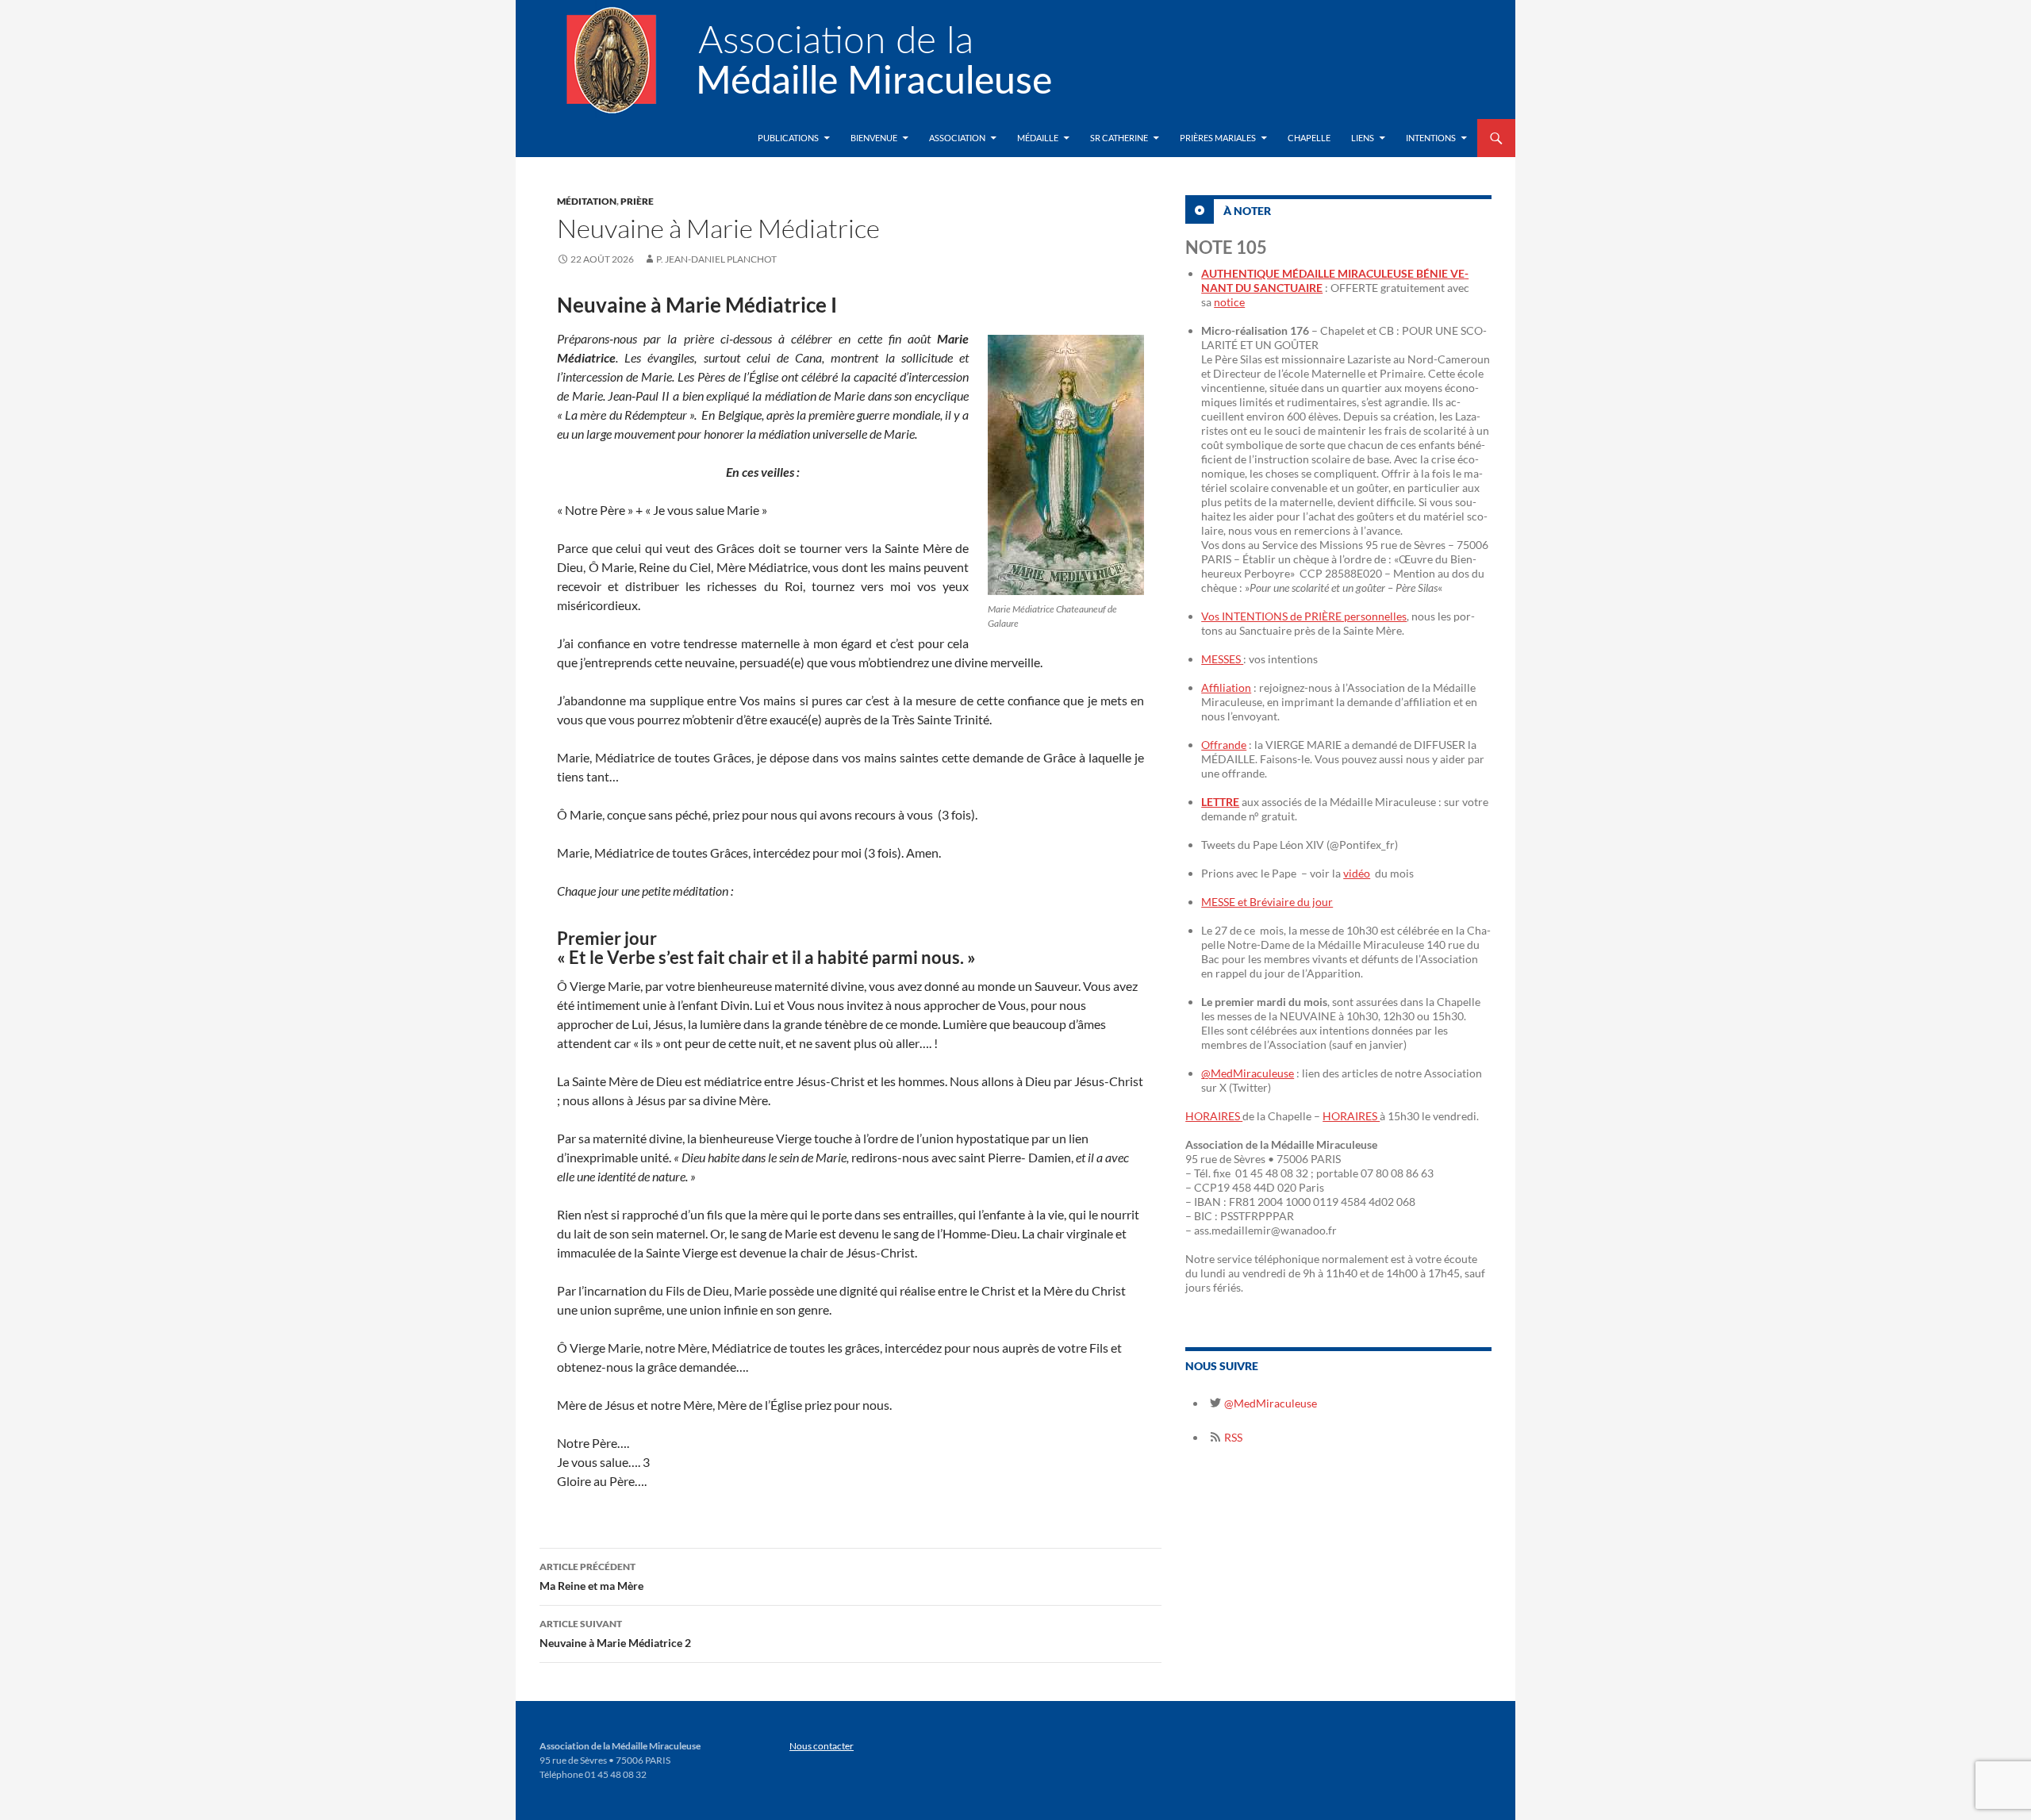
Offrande (1224, 745)
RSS (1232, 1437)
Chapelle (1309, 138)
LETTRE (1220, 802)
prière (637, 201)
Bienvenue (874, 138)
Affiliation (1226, 687)
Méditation (587, 201)
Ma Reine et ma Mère (591, 1576)
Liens (1363, 138)
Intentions (1431, 138)
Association (957, 138)
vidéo (1357, 873)
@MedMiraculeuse (1248, 1073)
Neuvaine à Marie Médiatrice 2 (615, 1634)
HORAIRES (1214, 1116)
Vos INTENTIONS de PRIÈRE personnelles (1304, 616)
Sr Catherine (1119, 138)
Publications (788, 138)
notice (1229, 302)
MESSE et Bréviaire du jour (1267, 902)
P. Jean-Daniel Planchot (716, 259)
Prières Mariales (1218, 138)
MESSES (1222, 659)
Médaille (1038, 138)
